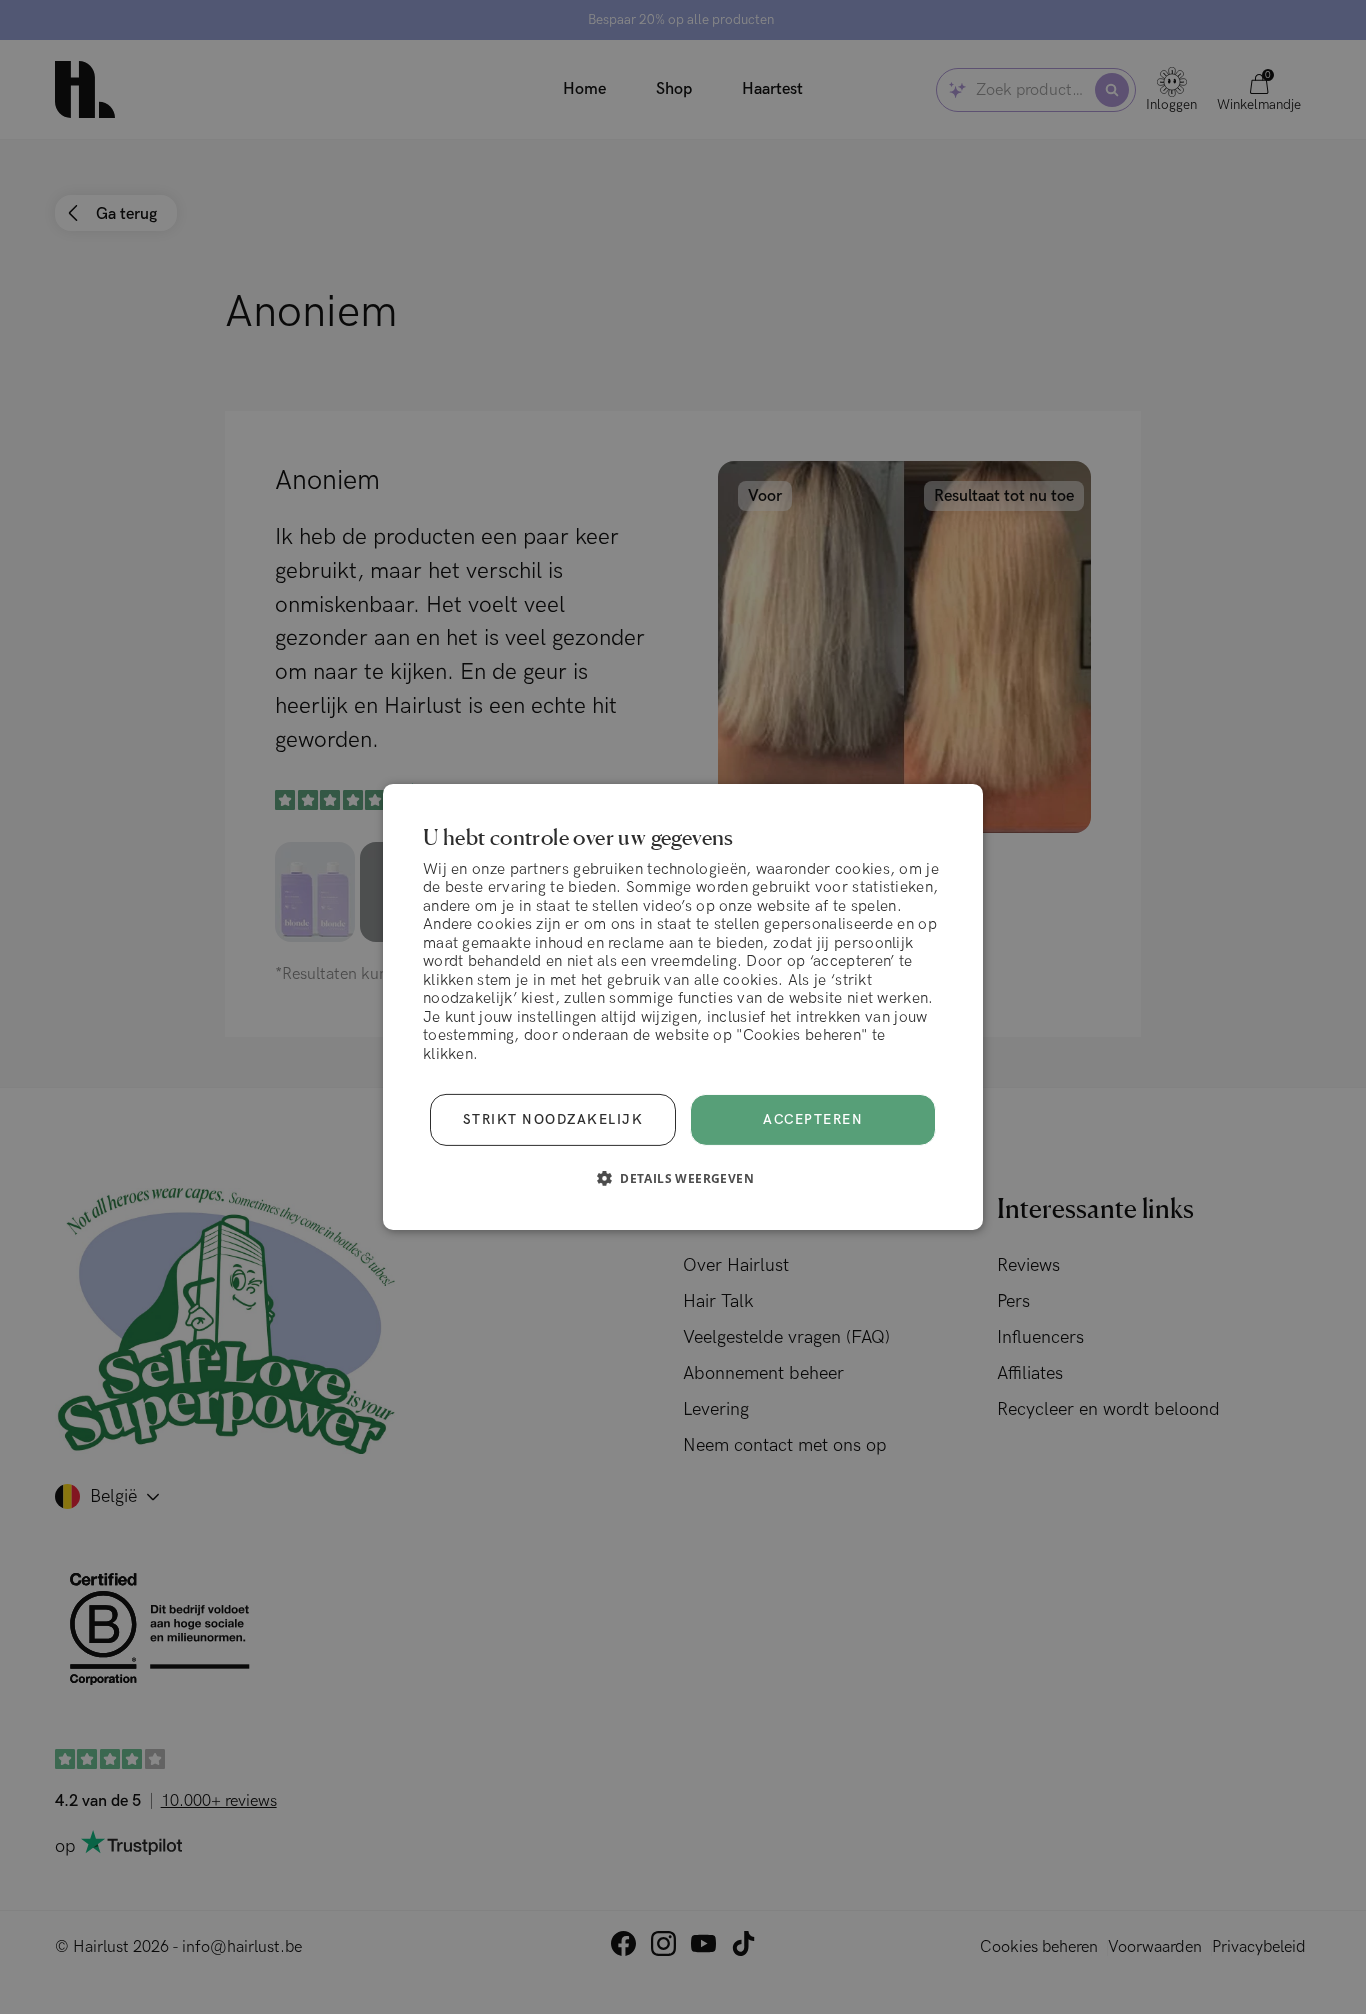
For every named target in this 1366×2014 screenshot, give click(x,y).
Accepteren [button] (813, 1120)
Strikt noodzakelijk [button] (553, 1120)
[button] (683, 1178)
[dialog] (683, 1007)
